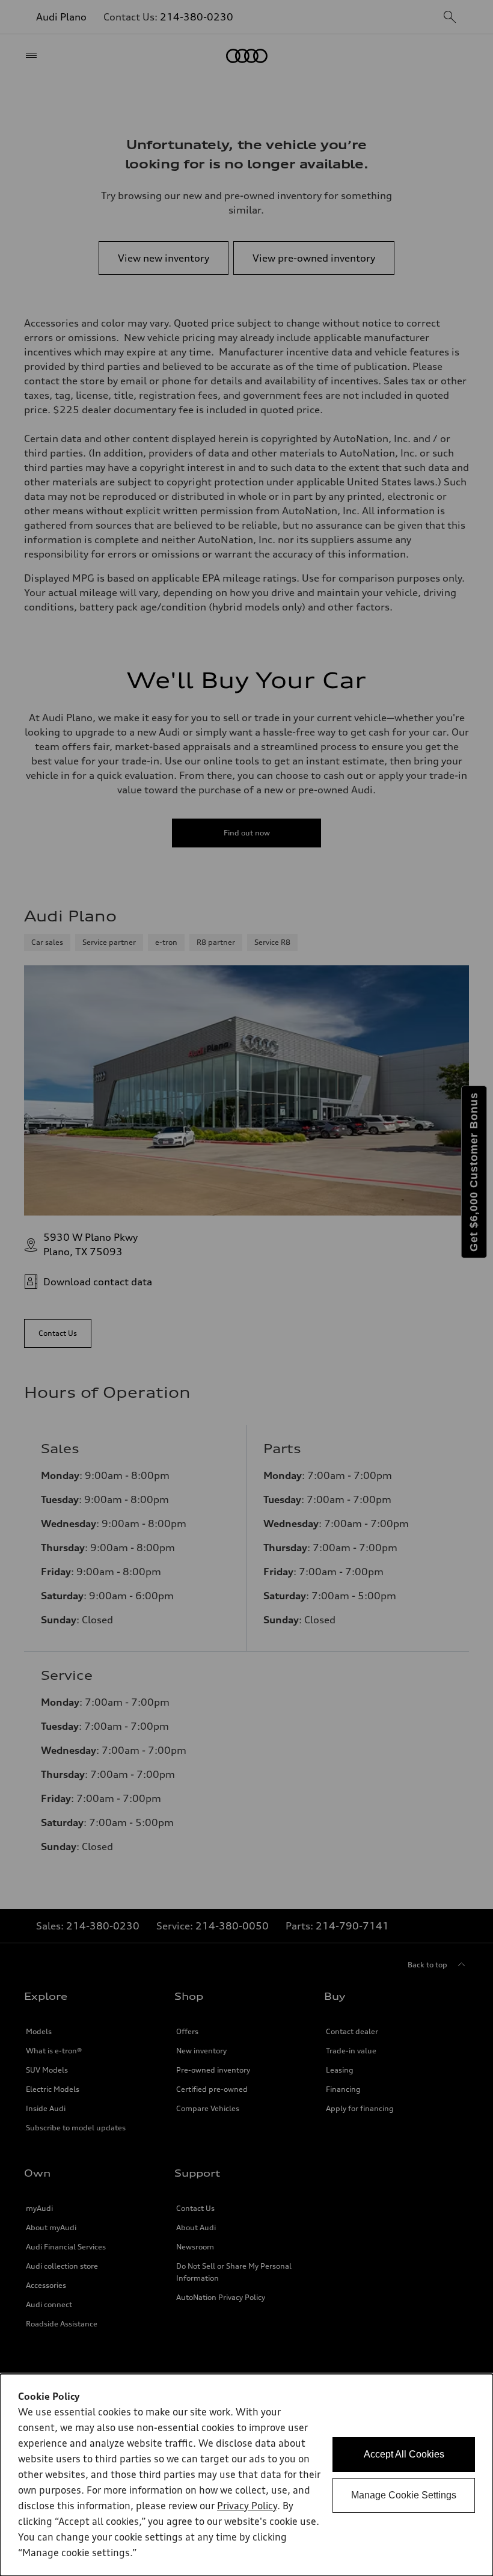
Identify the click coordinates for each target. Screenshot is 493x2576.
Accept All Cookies (404, 2454)
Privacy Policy (247, 2507)
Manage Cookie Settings (404, 2495)
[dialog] (246, 2475)
